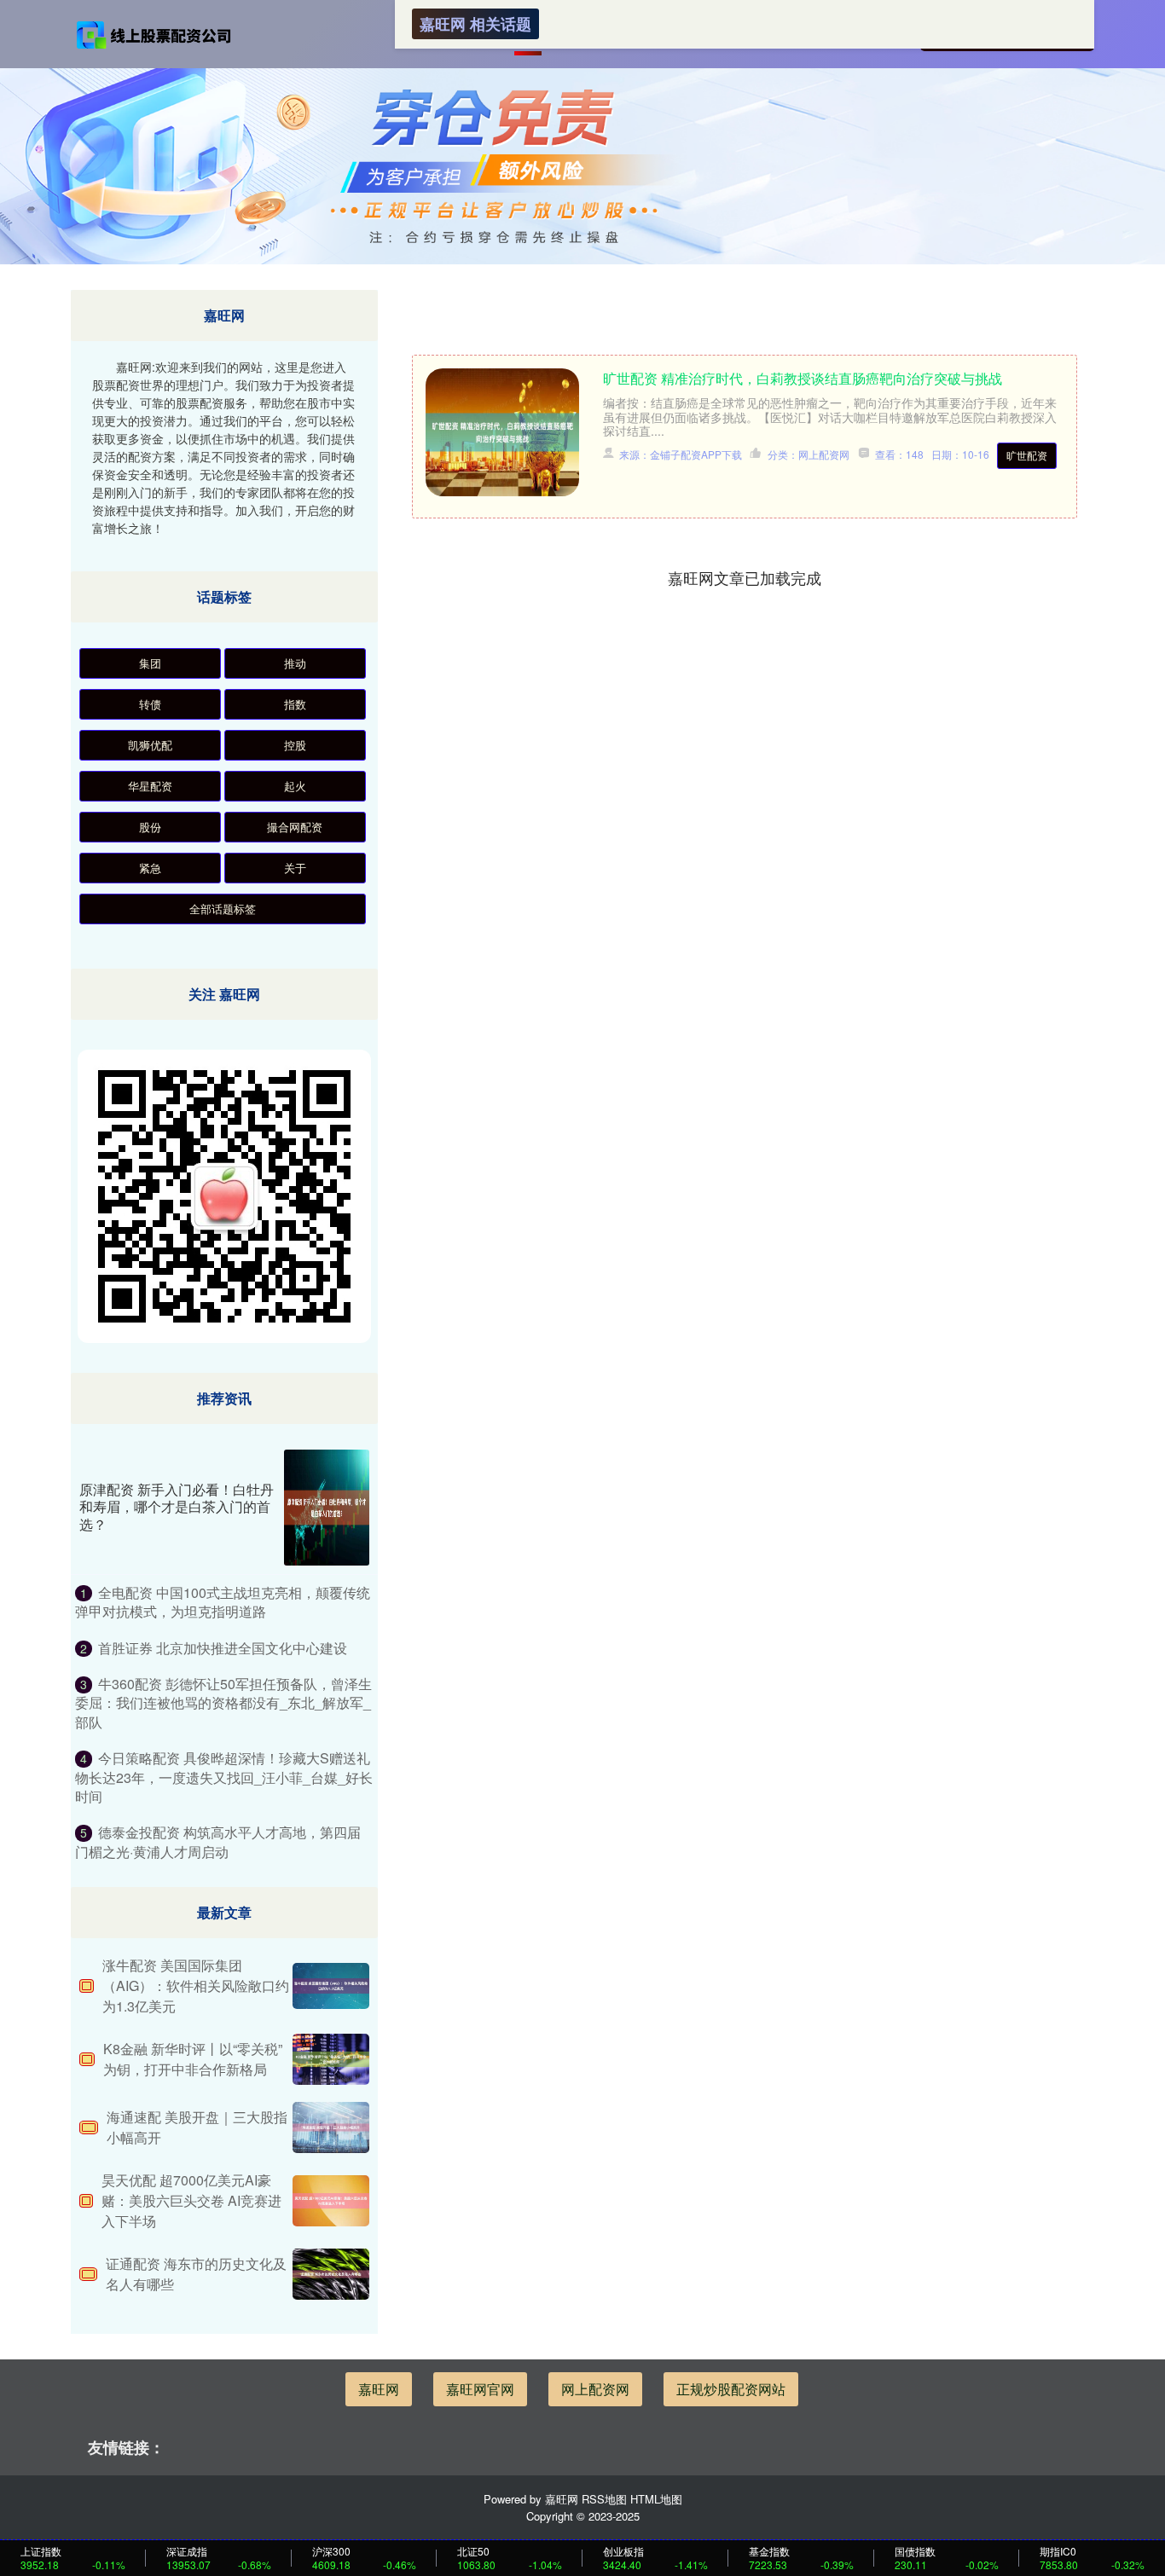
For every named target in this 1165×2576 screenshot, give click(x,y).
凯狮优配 (150, 745)
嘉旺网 (379, 2389)
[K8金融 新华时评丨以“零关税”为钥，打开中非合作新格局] (331, 2059)
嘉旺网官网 (480, 2389)
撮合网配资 (295, 827)
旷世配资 (1027, 455)
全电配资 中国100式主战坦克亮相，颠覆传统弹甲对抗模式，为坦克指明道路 (223, 1602)
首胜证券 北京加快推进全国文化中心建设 (223, 1648)
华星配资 (150, 786)
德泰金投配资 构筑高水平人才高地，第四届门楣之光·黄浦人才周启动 (218, 1841)
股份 (150, 827)
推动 (295, 663)
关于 (295, 868)
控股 (295, 745)
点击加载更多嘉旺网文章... (745, 577)
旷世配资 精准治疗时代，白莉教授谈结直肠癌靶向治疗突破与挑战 (803, 378)
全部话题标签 (223, 909)
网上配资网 (595, 2389)
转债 (150, 704)
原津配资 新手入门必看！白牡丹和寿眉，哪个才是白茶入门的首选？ (177, 1507)
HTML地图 (656, 2499)
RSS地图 (604, 2499)
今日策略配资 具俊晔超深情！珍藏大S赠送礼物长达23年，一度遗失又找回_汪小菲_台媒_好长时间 (224, 1777)
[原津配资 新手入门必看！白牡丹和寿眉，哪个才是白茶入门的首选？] (327, 1508)
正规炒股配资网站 (731, 2389)
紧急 (150, 868)
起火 (295, 786)
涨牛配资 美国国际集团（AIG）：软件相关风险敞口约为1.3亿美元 (196, 1986)
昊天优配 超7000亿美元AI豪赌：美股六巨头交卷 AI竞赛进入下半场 (191, 2200)
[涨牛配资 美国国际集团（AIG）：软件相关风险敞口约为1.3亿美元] (331, 1986)
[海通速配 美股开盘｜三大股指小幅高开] (331, 2127)
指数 (295, 704)
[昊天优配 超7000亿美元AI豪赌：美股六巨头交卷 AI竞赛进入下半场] (331, 2201)
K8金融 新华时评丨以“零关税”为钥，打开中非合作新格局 (193, 2059)
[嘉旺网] (154, 33)
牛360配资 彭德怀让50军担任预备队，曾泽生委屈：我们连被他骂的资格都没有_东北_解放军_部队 (223, 1703)
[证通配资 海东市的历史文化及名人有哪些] (331, 2274)
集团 (150, 663)
